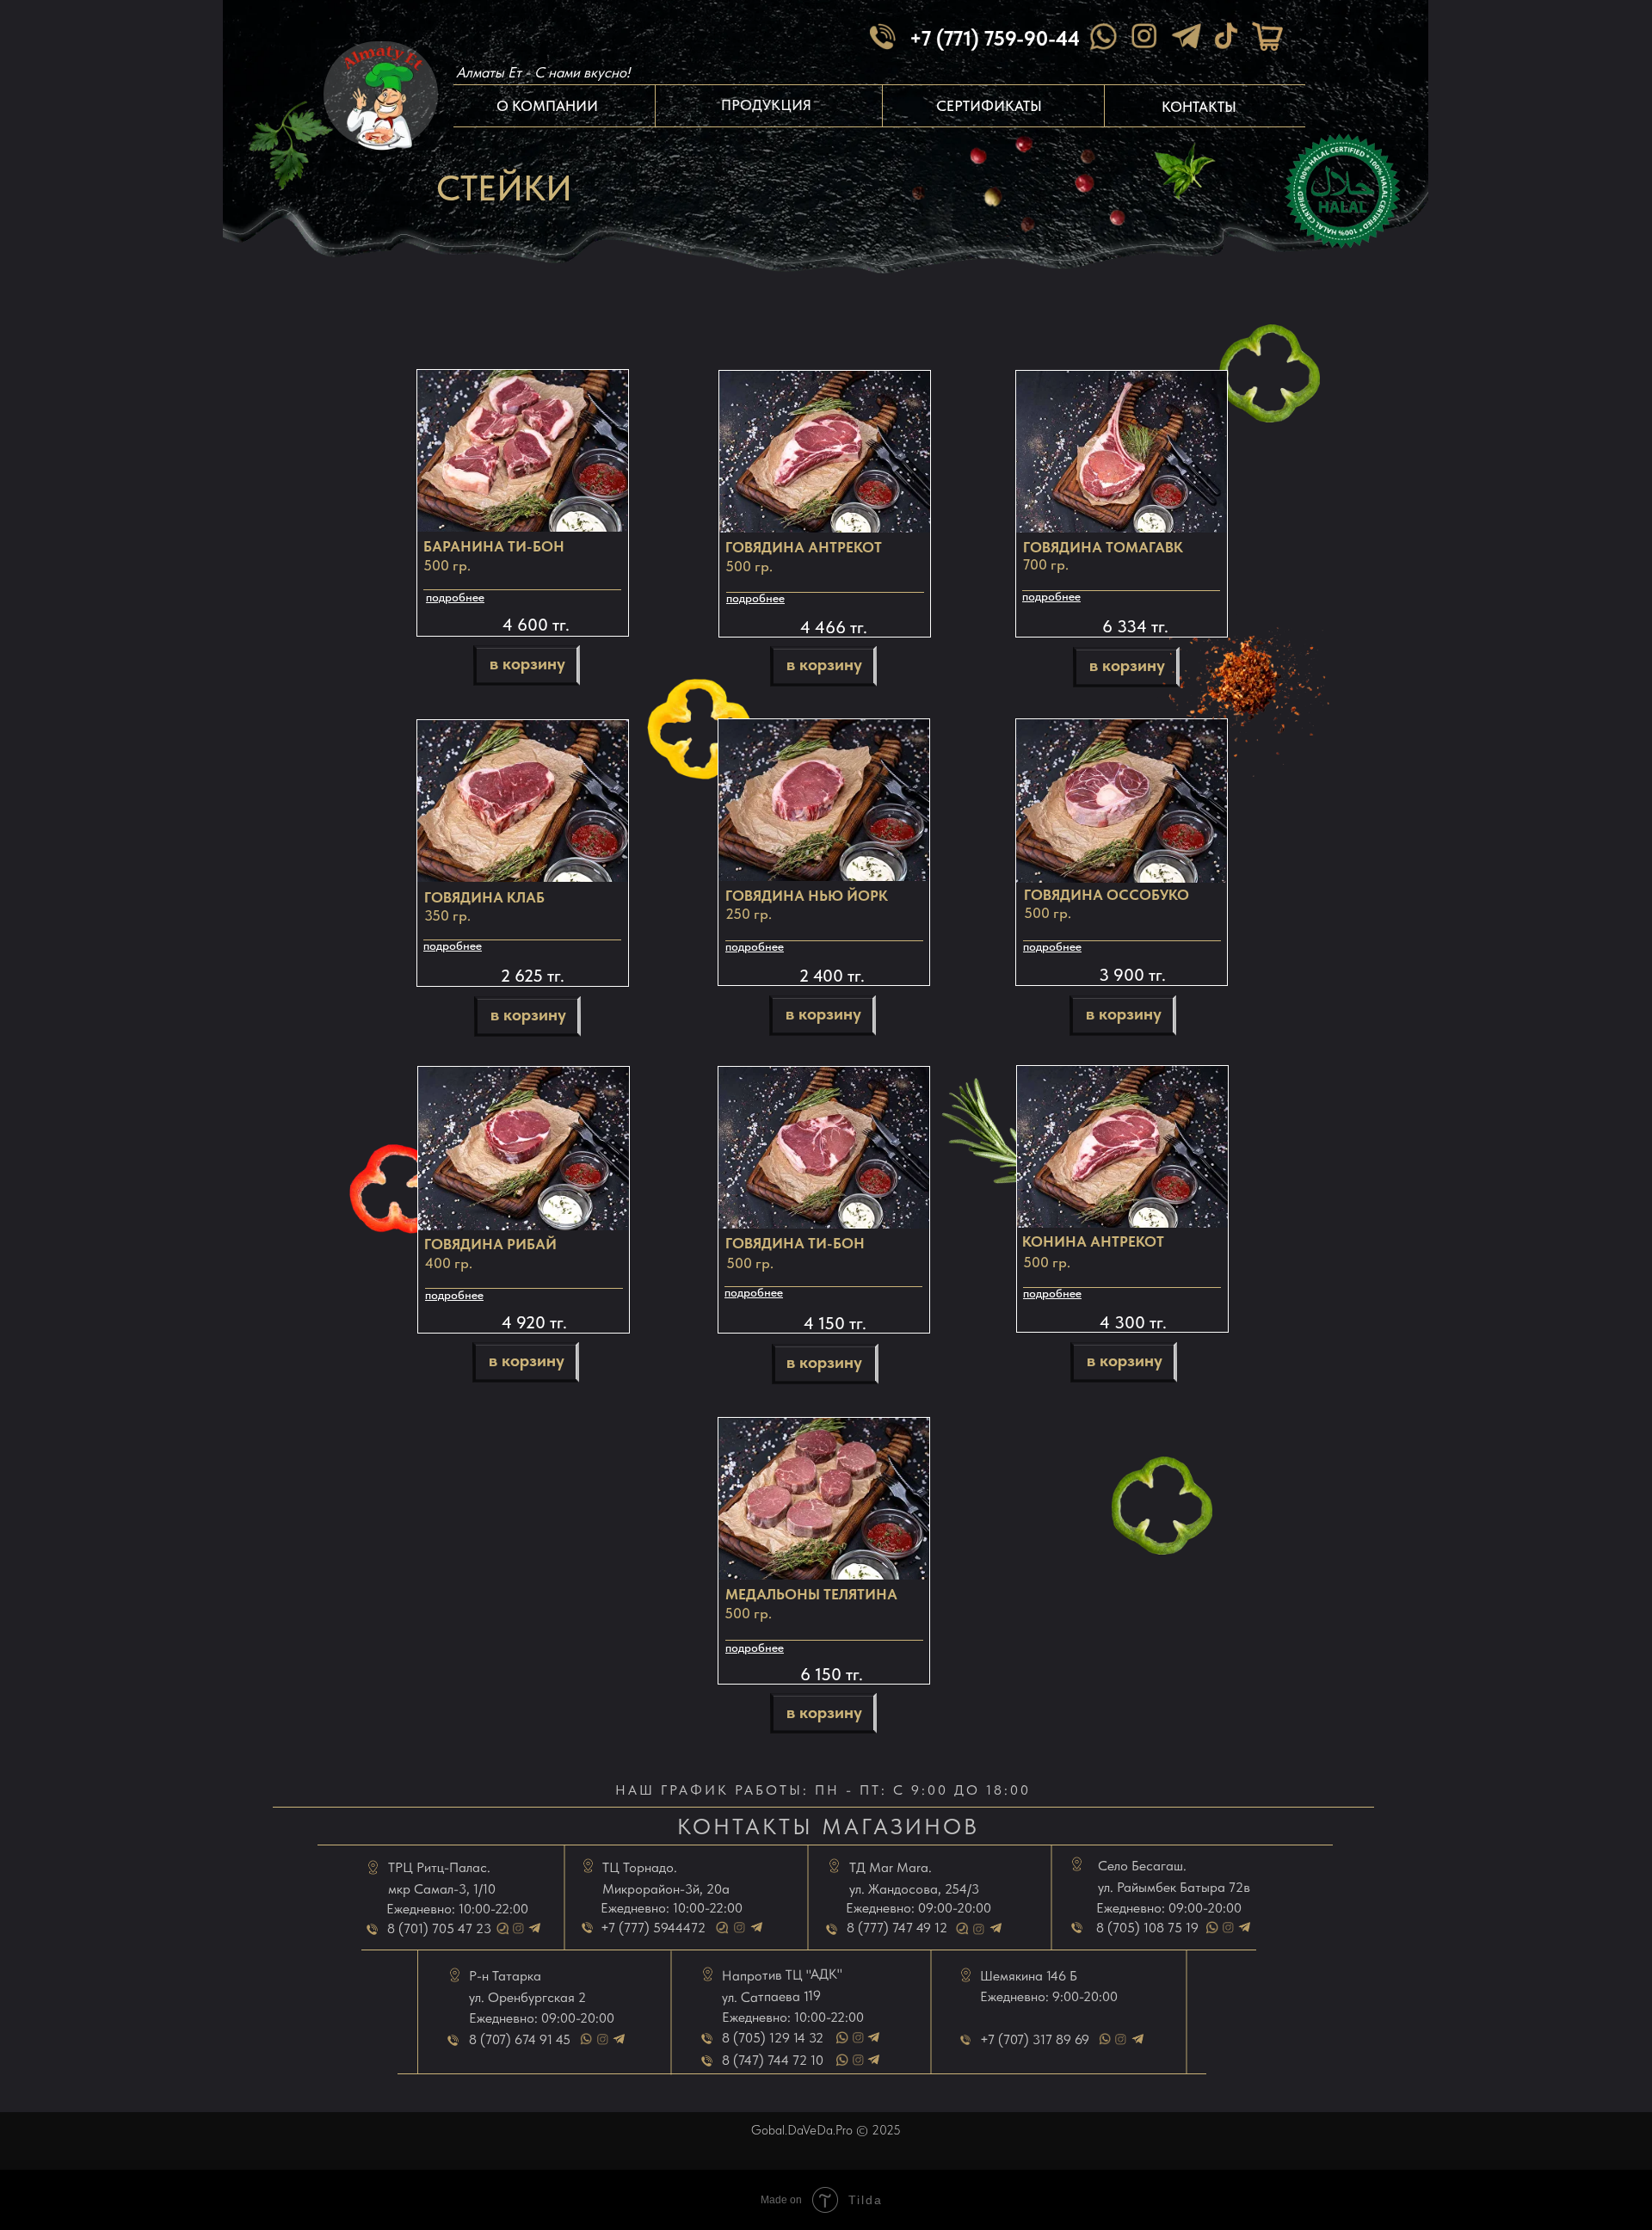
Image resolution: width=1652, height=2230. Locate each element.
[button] (524, 1149)
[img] (1226, 36)
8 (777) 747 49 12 (897, 1928)
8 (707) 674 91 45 (520, 2039)
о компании (547, 106)
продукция (766, 105)
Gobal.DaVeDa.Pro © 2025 (826, 2130)
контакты (1199, 107)
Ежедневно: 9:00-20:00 (1049, 1996)
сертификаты (989, 106)
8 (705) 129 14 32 (773, 2038)
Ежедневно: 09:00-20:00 (542, 2018)
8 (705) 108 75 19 (1147, 1928)
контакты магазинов (828, 1826)
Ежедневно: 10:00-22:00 (457, 1909)
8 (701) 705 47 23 (439, 1928)
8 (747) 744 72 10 (773, 2060)
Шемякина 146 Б (1029, 1976)
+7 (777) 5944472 (653, 1928)
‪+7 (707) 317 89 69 (1035, 2039)
